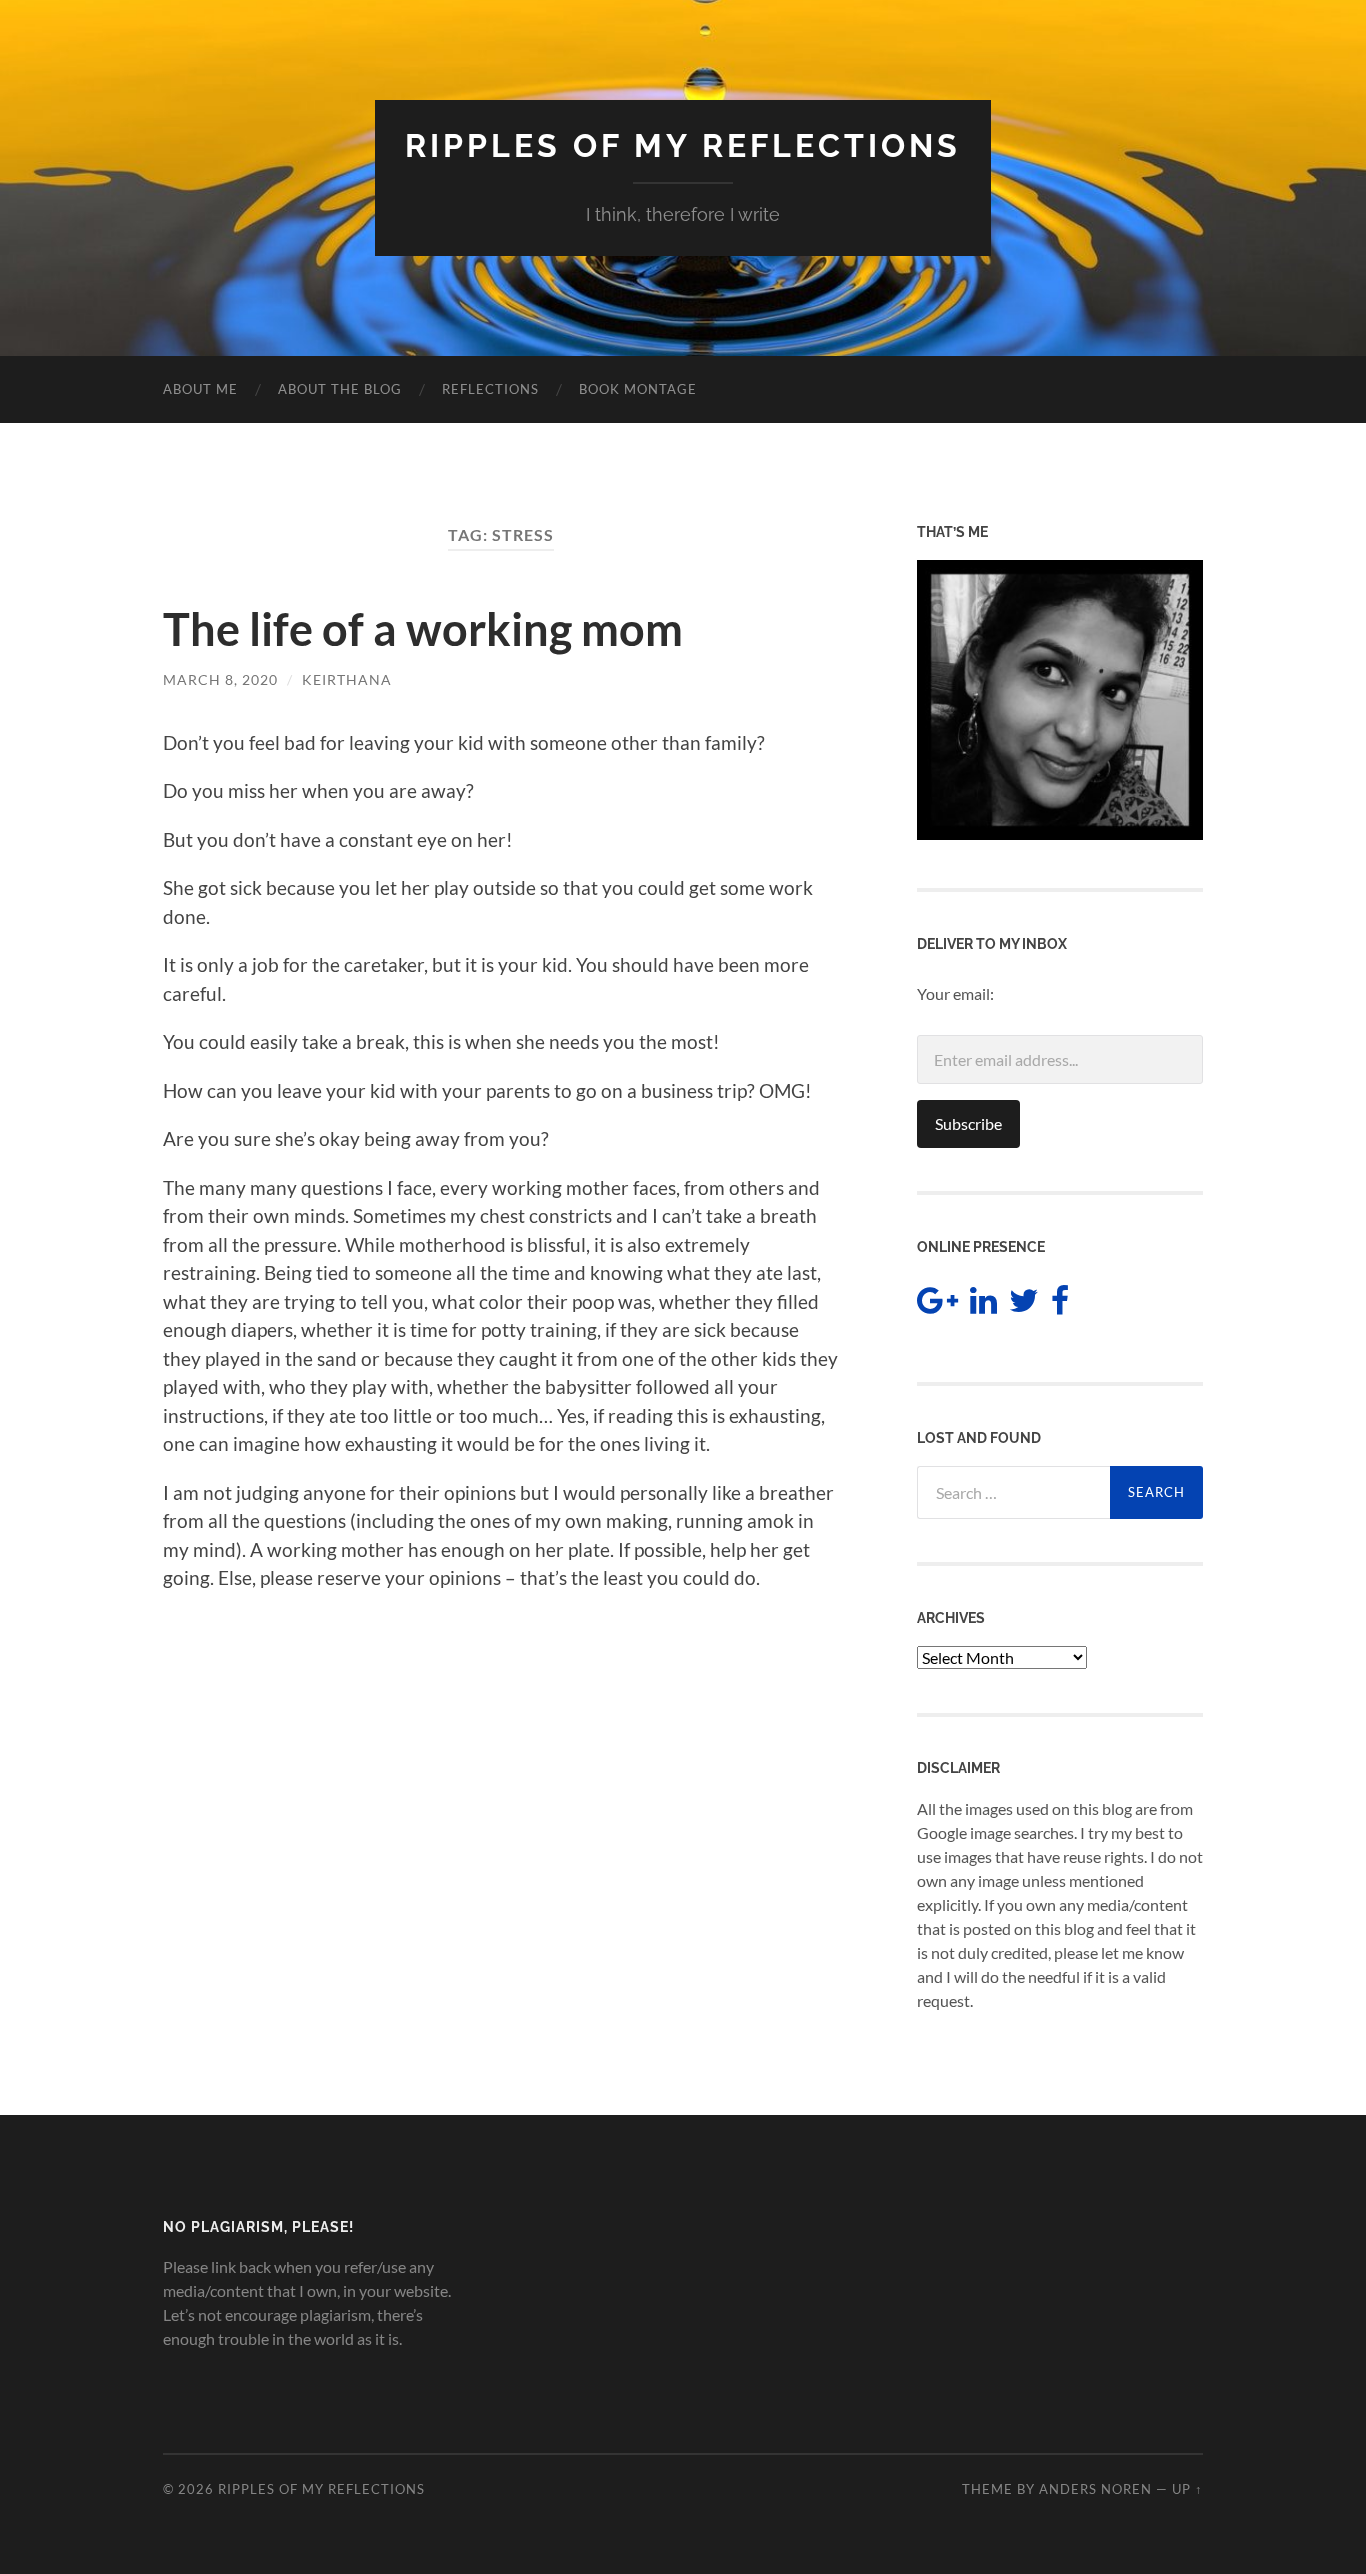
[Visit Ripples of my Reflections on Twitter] (1024, 1305)
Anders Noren (1095, 2489)
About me (200, 389)
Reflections (490, 389)
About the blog (340, 389)
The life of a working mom (423, 629)
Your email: (955, 993)
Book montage (638, 389)
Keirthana (347, 679)
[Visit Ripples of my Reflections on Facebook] (1060, 1305)
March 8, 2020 (220, 679)
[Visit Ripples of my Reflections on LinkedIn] (983, 1305)
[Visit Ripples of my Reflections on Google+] (937, 1305)
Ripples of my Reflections (683, 145)
